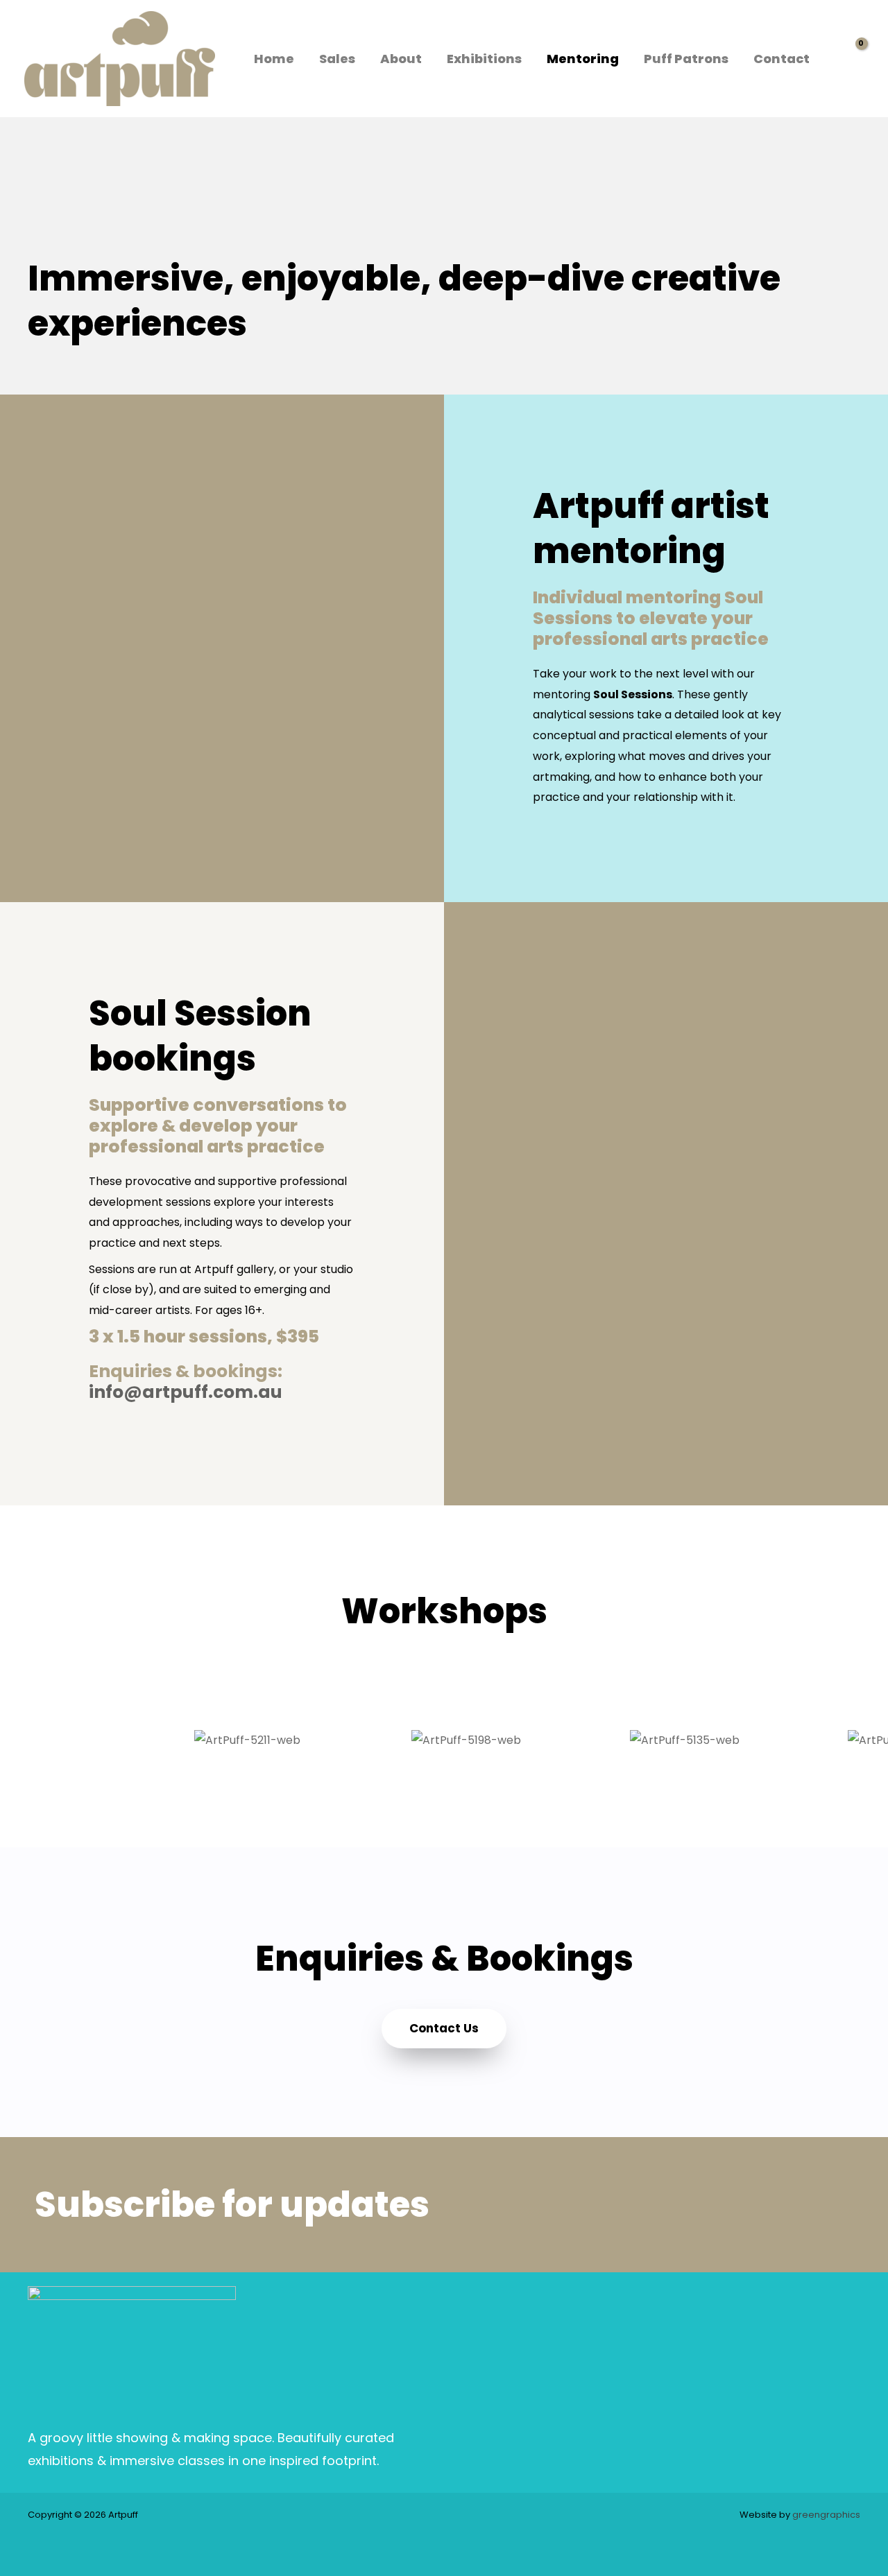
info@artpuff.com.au (186, 1392)
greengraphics (826, 2515)
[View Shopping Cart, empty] (850, 59)
